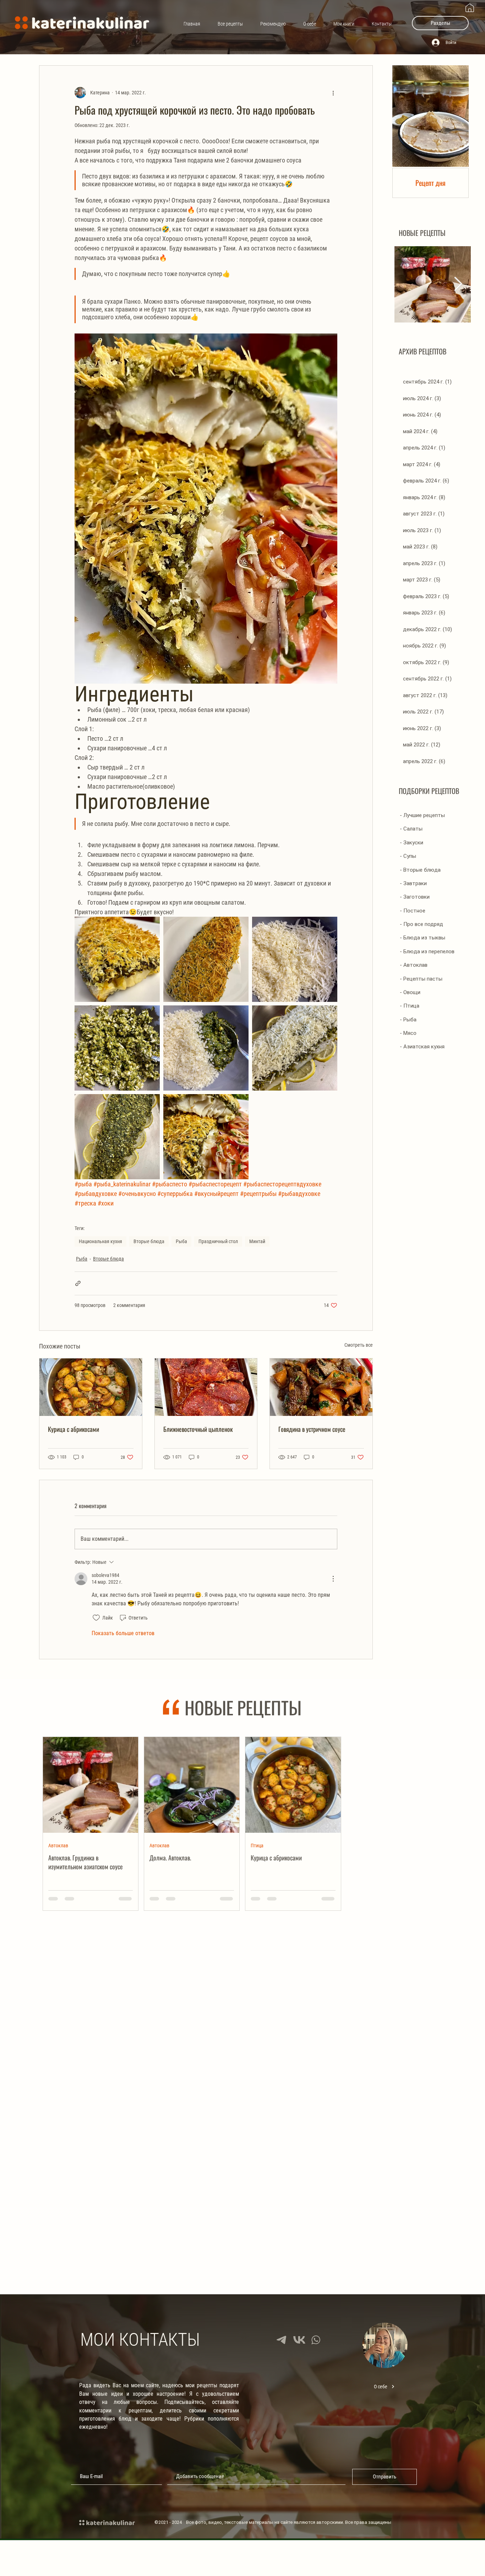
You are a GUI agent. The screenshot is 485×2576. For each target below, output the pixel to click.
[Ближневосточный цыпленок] (206, 1387)
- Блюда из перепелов (427, 951)
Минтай (257, 1241)
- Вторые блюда (420, 870)
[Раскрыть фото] (117, 959)
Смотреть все (359, 1345)
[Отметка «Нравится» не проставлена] (96, 1618)
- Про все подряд (421, 924)
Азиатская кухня (65, 2024)
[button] (440, 23)
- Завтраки (413, 883)
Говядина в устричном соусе (312, 1429)
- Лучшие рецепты (422, 815)
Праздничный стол (218, 1241)
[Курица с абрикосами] (91, 1387)
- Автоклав (414, 965)
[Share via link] (78, 1283)
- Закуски (412, 843)
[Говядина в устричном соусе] (321, 1387)
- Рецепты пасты (421, 979)
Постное (361, 2024)
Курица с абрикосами (73, 1429)
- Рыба (408, 1020)
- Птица (410, 1006)
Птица (257, 1845)
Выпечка (260, 2024)
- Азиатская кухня (422, 1047)
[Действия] (333, 1579)
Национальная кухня (100, 1241)
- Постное (413, 911)
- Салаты (411, 829)
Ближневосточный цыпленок (198, 1429)
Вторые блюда (149, 1241)
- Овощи (410, 992)
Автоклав (58, 1845)
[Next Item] (458, 284)
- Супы (408, 856)
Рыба (181, 1241)
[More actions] (333, 93)
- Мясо (408, 1033)
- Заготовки (415, 897)
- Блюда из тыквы (423, 938)
